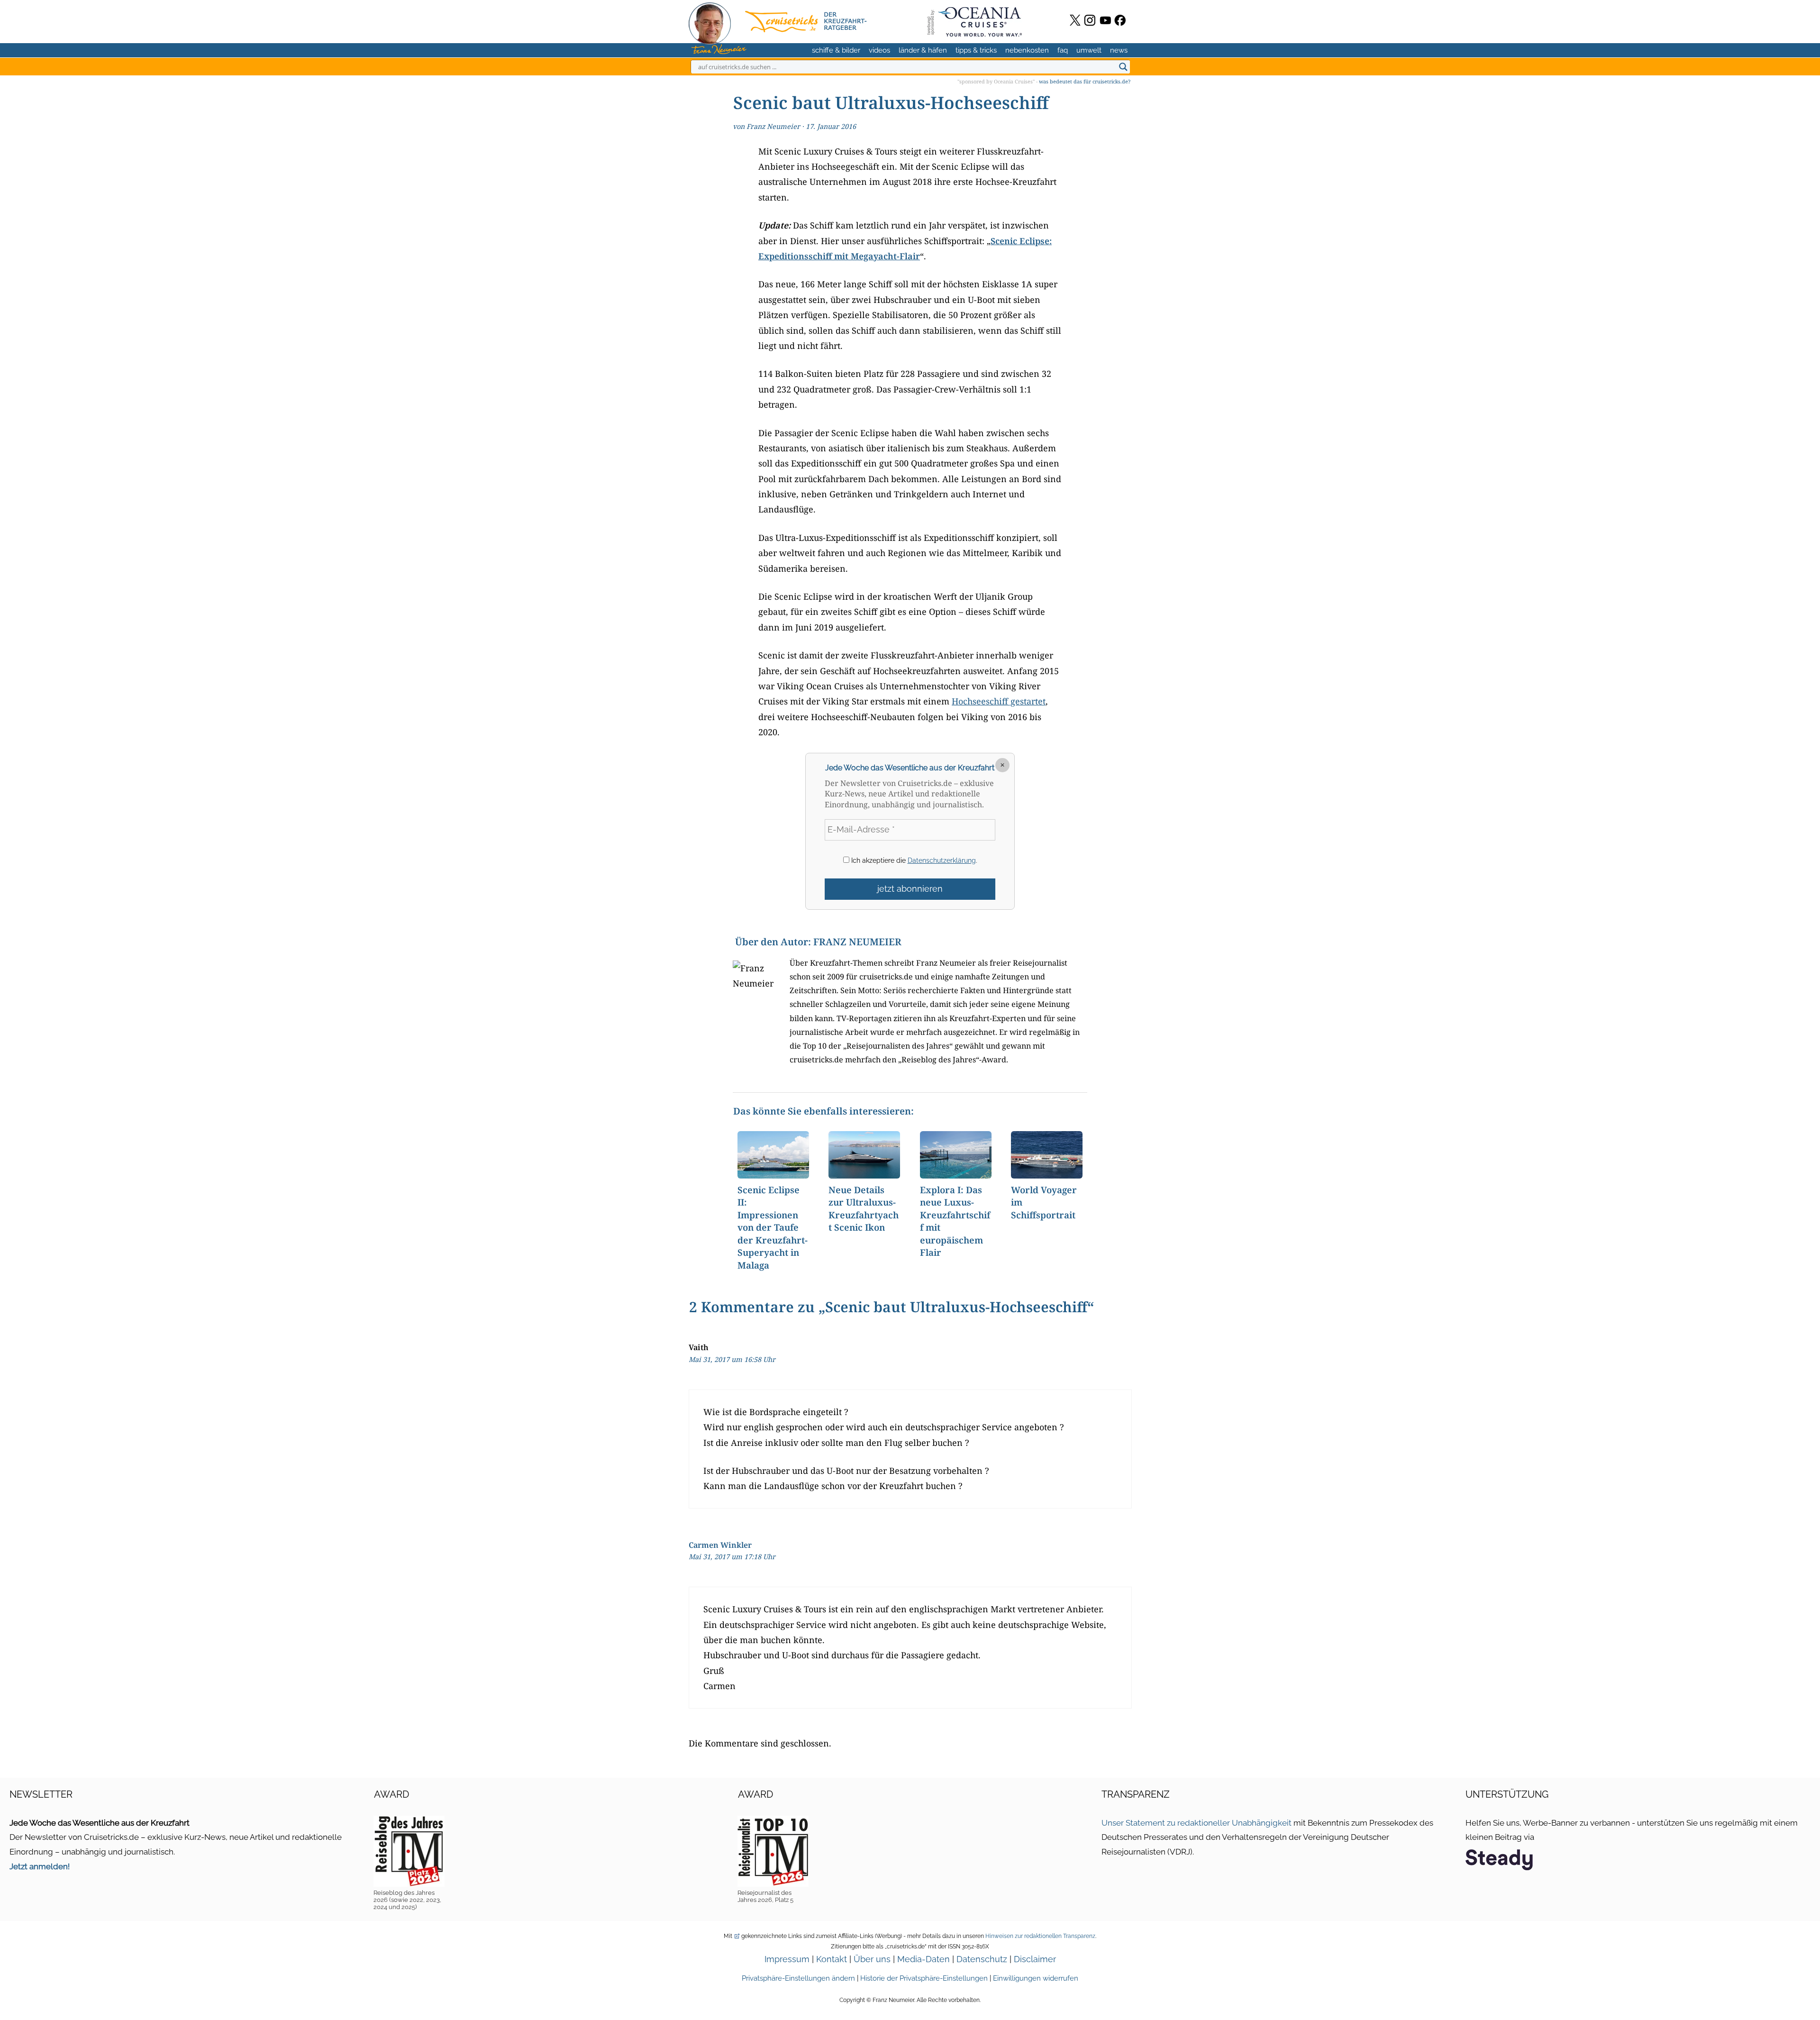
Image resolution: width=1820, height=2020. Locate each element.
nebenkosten (1027, 50)
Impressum (787, 1959)
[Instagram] (1090, 20)
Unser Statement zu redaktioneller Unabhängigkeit (1197, 1823)
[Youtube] (1106, 20)
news (1119, 50)
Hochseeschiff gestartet (999, 701)
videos (879, 50)
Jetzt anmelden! (40, 1866)
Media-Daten (924, 1959)
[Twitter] (1075, 20)
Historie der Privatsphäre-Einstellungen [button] (924, 1978)
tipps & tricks (976, 50)
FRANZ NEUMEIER (857, 942)
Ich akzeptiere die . (913, 860)
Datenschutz (982, 1959)
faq (1063, 50)
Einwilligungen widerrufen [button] (1036, 1978)
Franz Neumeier (773, 126)
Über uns (872, 1959)
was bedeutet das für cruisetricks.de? (1085, 81)
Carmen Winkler (720, 1545)
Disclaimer (1035, 1959)
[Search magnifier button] (1123, 67)
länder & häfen (923, 50)
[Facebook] (1120, 20)
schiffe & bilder (836, 50)
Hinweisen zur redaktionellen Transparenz (1040, 1936)
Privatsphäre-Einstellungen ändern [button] (798, 1978)
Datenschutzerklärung (942, 860)
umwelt (1089, 50)
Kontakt (832, 1959)
